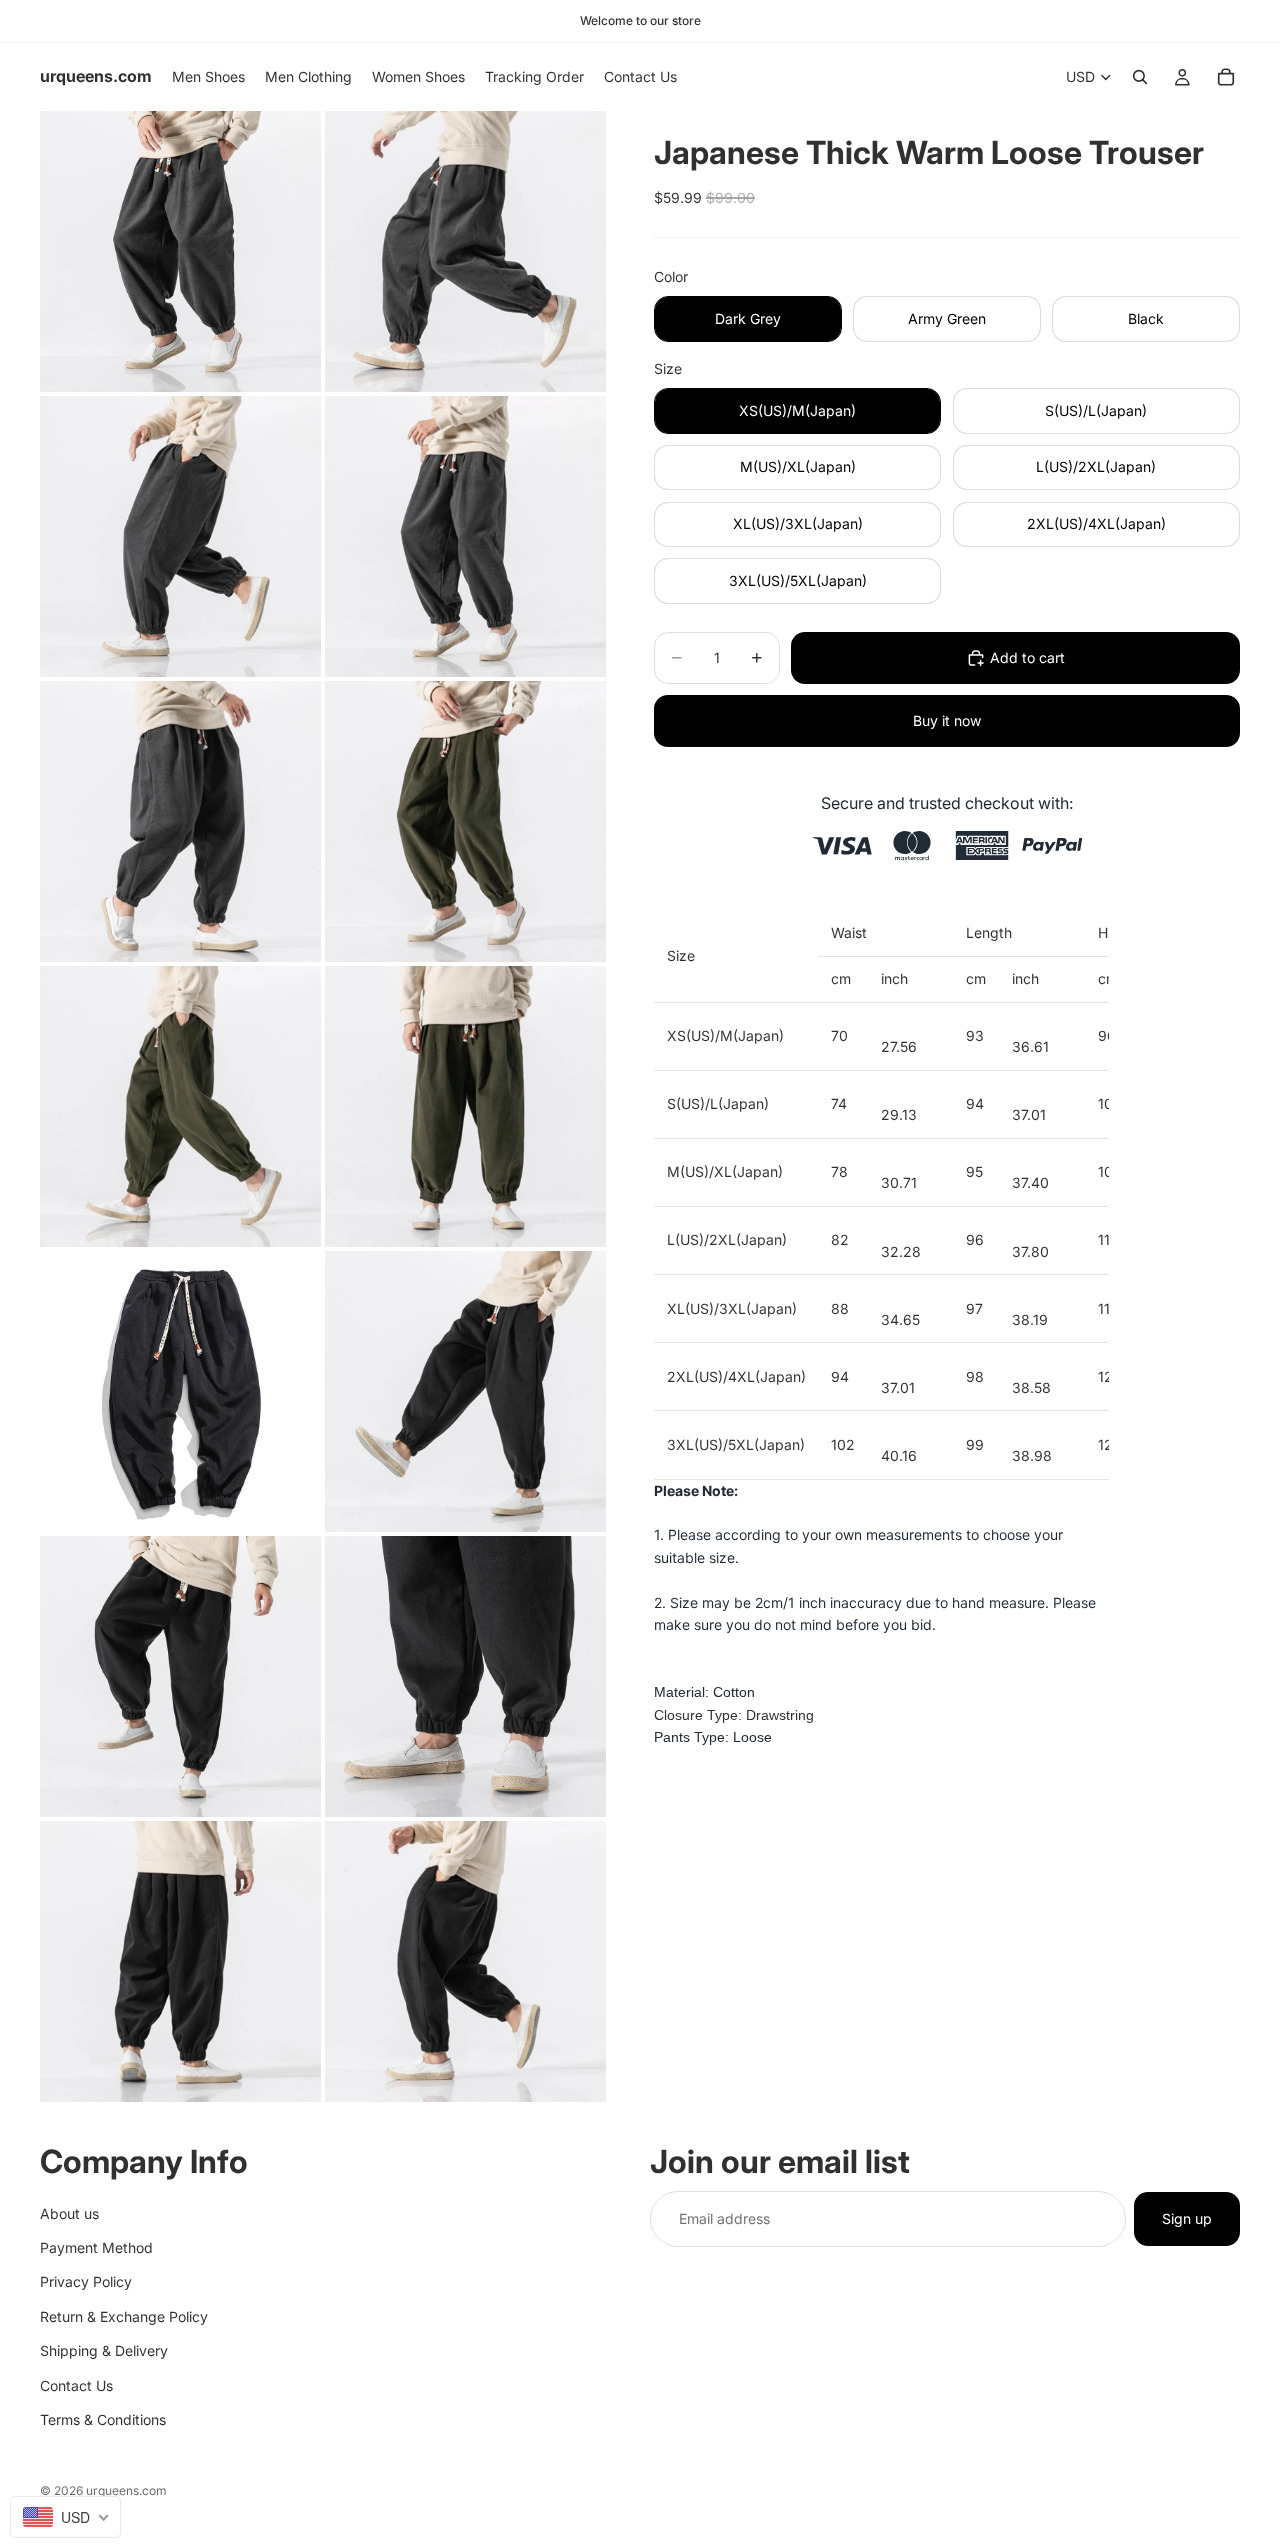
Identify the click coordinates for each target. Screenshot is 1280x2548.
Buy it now (947, 720)
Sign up (1187, 2217)
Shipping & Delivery (104, 2350)
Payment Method (96, 2246)
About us (69, 2212)
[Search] (1140, 77)
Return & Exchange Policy (124, 2315)
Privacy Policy (86, 2281)
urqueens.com (126, 2490)
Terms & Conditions (103, 2418)
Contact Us (76, 2384)
